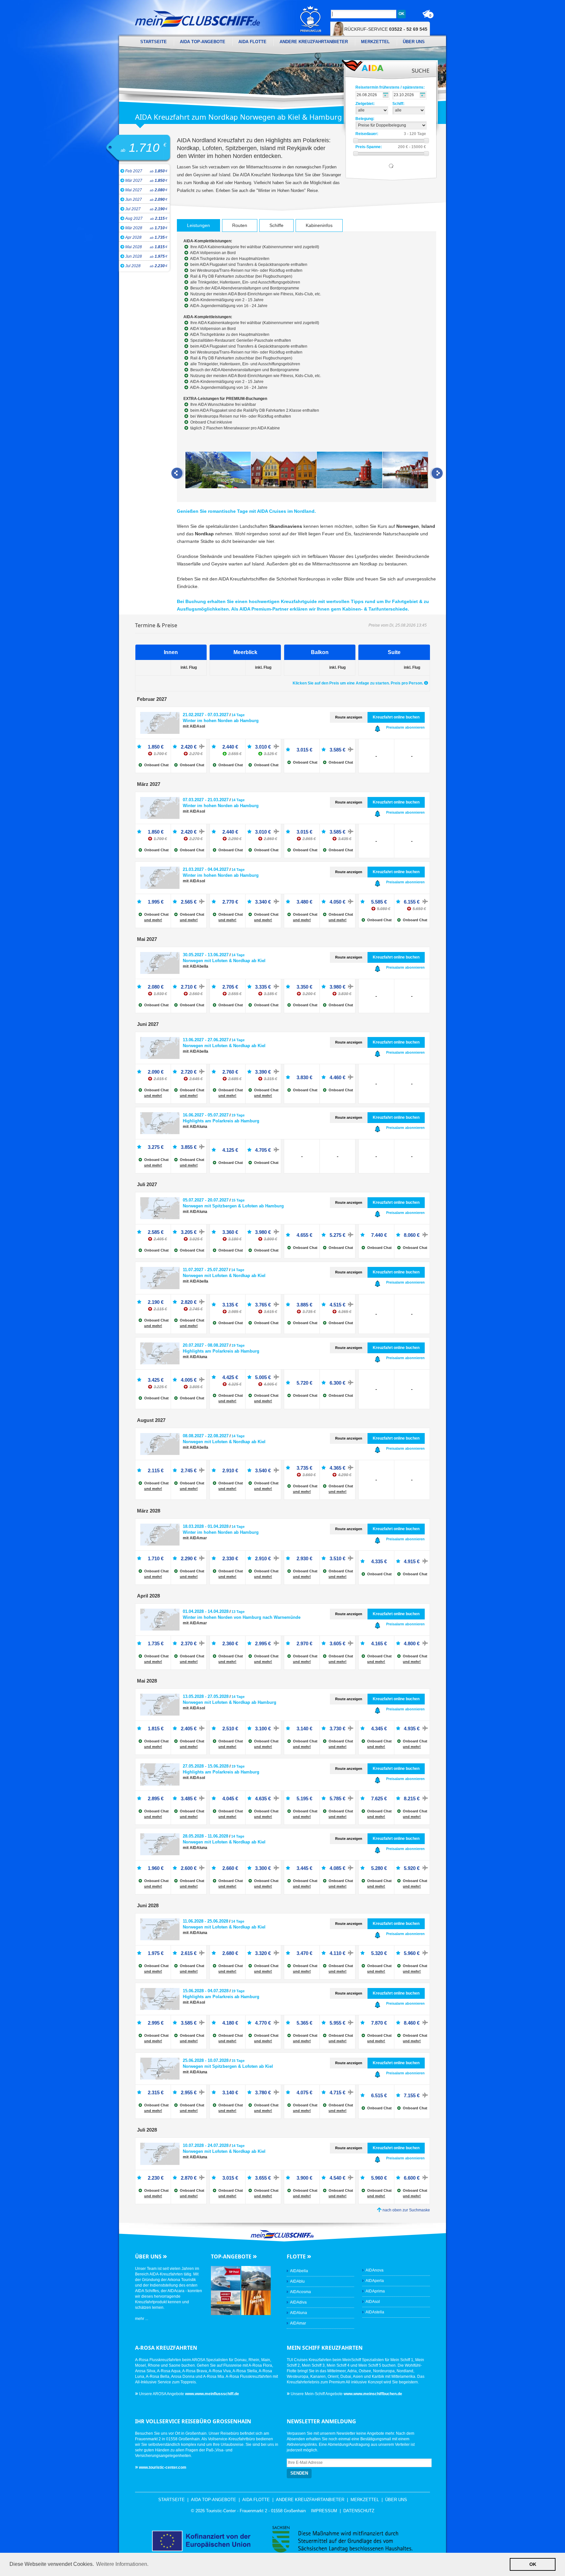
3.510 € (337, 1558)
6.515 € (379, 2095)
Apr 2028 (146, 237)
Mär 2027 (146, 181)
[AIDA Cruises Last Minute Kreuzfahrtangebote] (226, 2278)
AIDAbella (299, 2271)
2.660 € (230, 1868)
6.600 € (412, 2178)
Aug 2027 (146, 218)
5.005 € (266, 1377)
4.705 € (263, 1150)
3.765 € (266, 1305)
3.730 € (337, 1729)
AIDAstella (375, 2312)
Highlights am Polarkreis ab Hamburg (221, 1121)
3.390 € (266, 1072)
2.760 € (232, 1072)
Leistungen (198, 225)
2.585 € (157, 1232)
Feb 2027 (146, 171)
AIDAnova (375, 2270)
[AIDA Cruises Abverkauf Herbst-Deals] (226, 2302)
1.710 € (156, 1558)
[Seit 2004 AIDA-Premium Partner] (311, 19)
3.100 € (263, 1729)
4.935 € (412, 1729)
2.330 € (230, 1558)
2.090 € (157, 1072)
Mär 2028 (146, 228)
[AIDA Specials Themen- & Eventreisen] (256, 2302)
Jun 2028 (146, 256)
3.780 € (263, 2092)
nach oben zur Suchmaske (406, 2210)
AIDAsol (373, 2302)
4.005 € (192, 1380)
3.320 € (263, 1953)
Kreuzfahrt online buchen (396, 717)
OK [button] (533, 2564)
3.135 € (232, 1305)
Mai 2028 (146, 247)
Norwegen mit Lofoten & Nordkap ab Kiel (224, 961)
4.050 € (337, 902)
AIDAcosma (300, 2292)
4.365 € (341, 1468)
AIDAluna (299, 2313)
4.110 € (337, 1953)
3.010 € (266, 747)
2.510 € (230, 1729)
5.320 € (379, 1953)
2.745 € (189, 1470)
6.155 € (415, 902)
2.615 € (189, 1953)
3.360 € (232, 1232)
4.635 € (263, 1798)
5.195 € (304, 1798)
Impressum (324, 2511)
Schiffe (276, 225)
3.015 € (304, 750)
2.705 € (232, 987)
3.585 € (337, 750)
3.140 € (304, 1729)
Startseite (154, 42)
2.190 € (157, 1302)
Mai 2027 (146, 190)
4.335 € (379, 1561)
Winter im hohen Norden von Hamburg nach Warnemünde (242, 1617)
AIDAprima (375, 2291)
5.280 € (379, 1868)
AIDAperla (375, 2281)
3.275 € (156, 1147)
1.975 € (156, 1953)
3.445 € (304, 1868)
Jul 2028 (146, 266)
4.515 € (341, 1305)
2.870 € (189, 2178)
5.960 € (412, 1953)
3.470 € (304, 1953)
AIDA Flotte (252, 42)
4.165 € (379, 1643)
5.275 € (337, 1235)
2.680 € (230, 1953)
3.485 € (189, 1798)
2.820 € (192, 1302)
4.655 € (304, 1235)
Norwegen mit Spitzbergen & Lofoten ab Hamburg (233, 1206)
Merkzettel (375, 42)
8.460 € (412, 2023)
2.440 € (232, 747)
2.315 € (156, 2092)
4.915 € (412, 1561)
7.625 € (379, 1798)
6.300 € (337, 1383)
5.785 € (337, 1798)
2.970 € (304, 1643)
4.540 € (337, 2178)
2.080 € (157, 987)
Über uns (414, 42)
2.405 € (189, 1729)
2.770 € (230, 902)
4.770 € (263, 2023)
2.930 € (304, 1558)
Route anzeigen (349, 717)
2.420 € (192, 747)
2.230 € (156, 2178)
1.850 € (157, 747)
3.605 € (337, 1643)
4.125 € (230, 1150)
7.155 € (412, 2095)
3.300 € (263, 1868)
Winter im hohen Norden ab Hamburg (221, 721)
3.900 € (304, 2178)
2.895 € (156, 1798)
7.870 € (379, 2023)
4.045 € (230, 1798)
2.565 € (189, 902)
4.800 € (412, 1643)
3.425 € (157, 1380)
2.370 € (189, 1643)
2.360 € (230, 1643)
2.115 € (156, 1470)
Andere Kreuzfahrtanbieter (314, 42)
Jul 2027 (146, 209)
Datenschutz (359, 2511)
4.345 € (379, 1729)
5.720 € (304, 1383)
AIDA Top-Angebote (203, 42)
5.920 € (412, 1868)
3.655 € (263, 2178)
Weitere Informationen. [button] (122, 2564)
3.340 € (263, 902)
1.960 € (156, 1868)
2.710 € (192, 987)
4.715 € (337, 2092)
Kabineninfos (319, 225)
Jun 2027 (146, 199)
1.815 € (156, 1729)
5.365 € (304, 2023)
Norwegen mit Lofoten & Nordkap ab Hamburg (230, 1702)
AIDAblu (297, 2281)
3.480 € (304, 902)
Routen (240, 225)
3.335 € (266, 987)
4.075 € (304, 2092)
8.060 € (412, 1235)
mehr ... (142, 2319)
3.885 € (306, 1305)
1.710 (144, 148)
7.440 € (379, 1235)
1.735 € (156, 1643)
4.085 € (337, 1868)
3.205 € (192, 1232)
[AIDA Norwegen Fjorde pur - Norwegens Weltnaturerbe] (256, 2278)
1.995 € (156, 902)
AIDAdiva (298, 2302)
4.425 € (232, 1377)
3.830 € (304, 1077)
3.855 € (189, 1147)
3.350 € (306, 987)
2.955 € (189, 2092)
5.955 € (337, 2023)
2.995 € (263, 1643)
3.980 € (341, 987)
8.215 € (412, 1798)
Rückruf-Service (386, 29)
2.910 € (230, 1470)
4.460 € (337, 1077)
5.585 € (381, 902)
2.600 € (189, 1868)
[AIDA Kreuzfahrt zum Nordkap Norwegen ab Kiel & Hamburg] (218, 471)
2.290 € (189, 1558)
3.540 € (263, 1470)
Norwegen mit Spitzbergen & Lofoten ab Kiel (228, 2066)
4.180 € (230, 2023)
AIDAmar (298, 2323)
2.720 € (192, 1072)
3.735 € (306, 1468)
